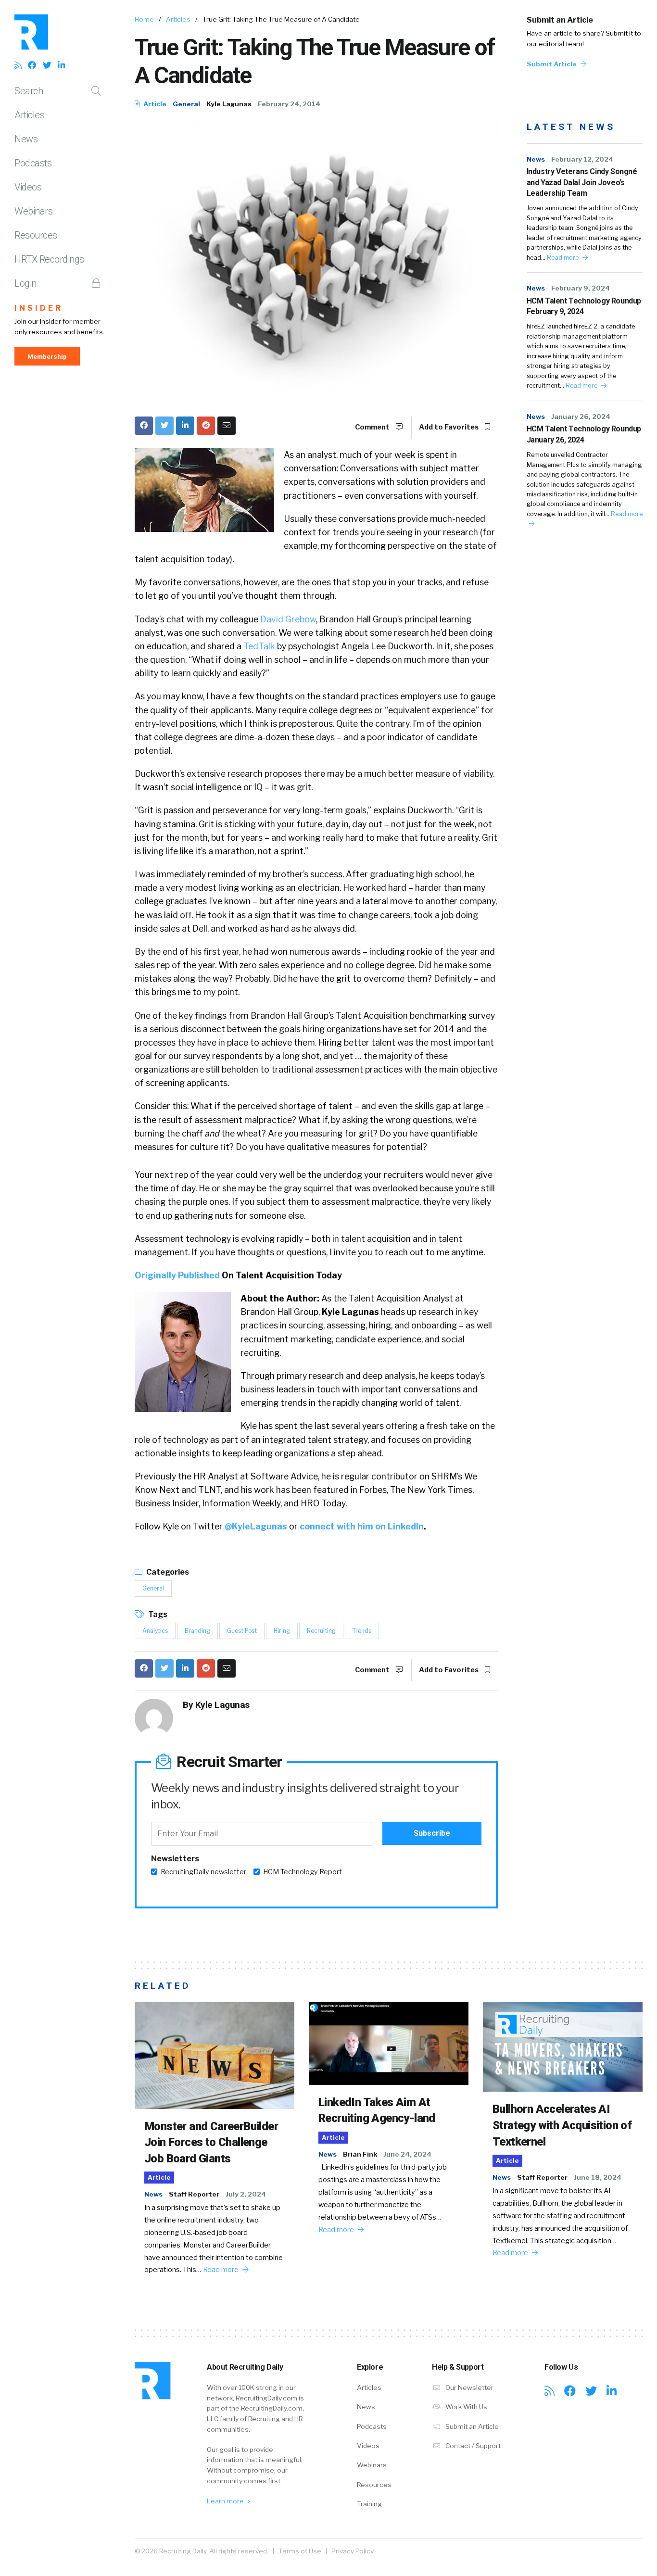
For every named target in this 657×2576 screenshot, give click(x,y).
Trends (362, 1631)
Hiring (282, 1631)
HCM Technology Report (303, 1872)
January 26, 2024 (581, 417)
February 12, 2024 (582, 159)
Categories (167, 1572)
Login (25, 283)
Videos (28, 187)
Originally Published (177, 1275)
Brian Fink (360, 2154)
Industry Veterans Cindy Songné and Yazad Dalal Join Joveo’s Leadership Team (582, 182)
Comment (373, 427)
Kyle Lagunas (229, 104)
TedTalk (258, 646)
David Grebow (288, 619)
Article (154, 104)
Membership (47, 356)
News (26, 139)
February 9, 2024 (581, 288)
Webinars (33, 211)
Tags (157, 1614)
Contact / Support (472, 2446)
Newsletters (175, 1859)
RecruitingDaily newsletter (203, 1872)
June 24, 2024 (407, 2154)
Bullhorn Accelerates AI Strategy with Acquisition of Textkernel (562, 2125)
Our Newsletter (469, 2387)
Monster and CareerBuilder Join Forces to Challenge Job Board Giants (211, 2142)
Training (369, 2504)
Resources (36, 235)
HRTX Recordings (49, 259)
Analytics (155, 1631)
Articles (29, 115)
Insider (39, 308)
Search (29, 91)
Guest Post (242, 1631)
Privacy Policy (353, 2551)
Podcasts (33, 163)
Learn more (226, 2501)
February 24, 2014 (289, 104)
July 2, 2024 (246, 2194)
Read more (563, 258)
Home (144, 19)
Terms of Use (300, 2551)
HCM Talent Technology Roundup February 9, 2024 (584, 306)
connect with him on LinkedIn (362, 1526)
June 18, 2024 (598, 2177)
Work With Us (466, 2407)
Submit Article (552, 64)
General (186, 104)
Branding (197, 1631)
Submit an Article (560, 20)
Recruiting (321, 1631)
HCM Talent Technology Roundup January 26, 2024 (584, 434)
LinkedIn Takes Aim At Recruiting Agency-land (377, 2110)
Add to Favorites (449, 427)
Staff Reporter (194, 2194)
